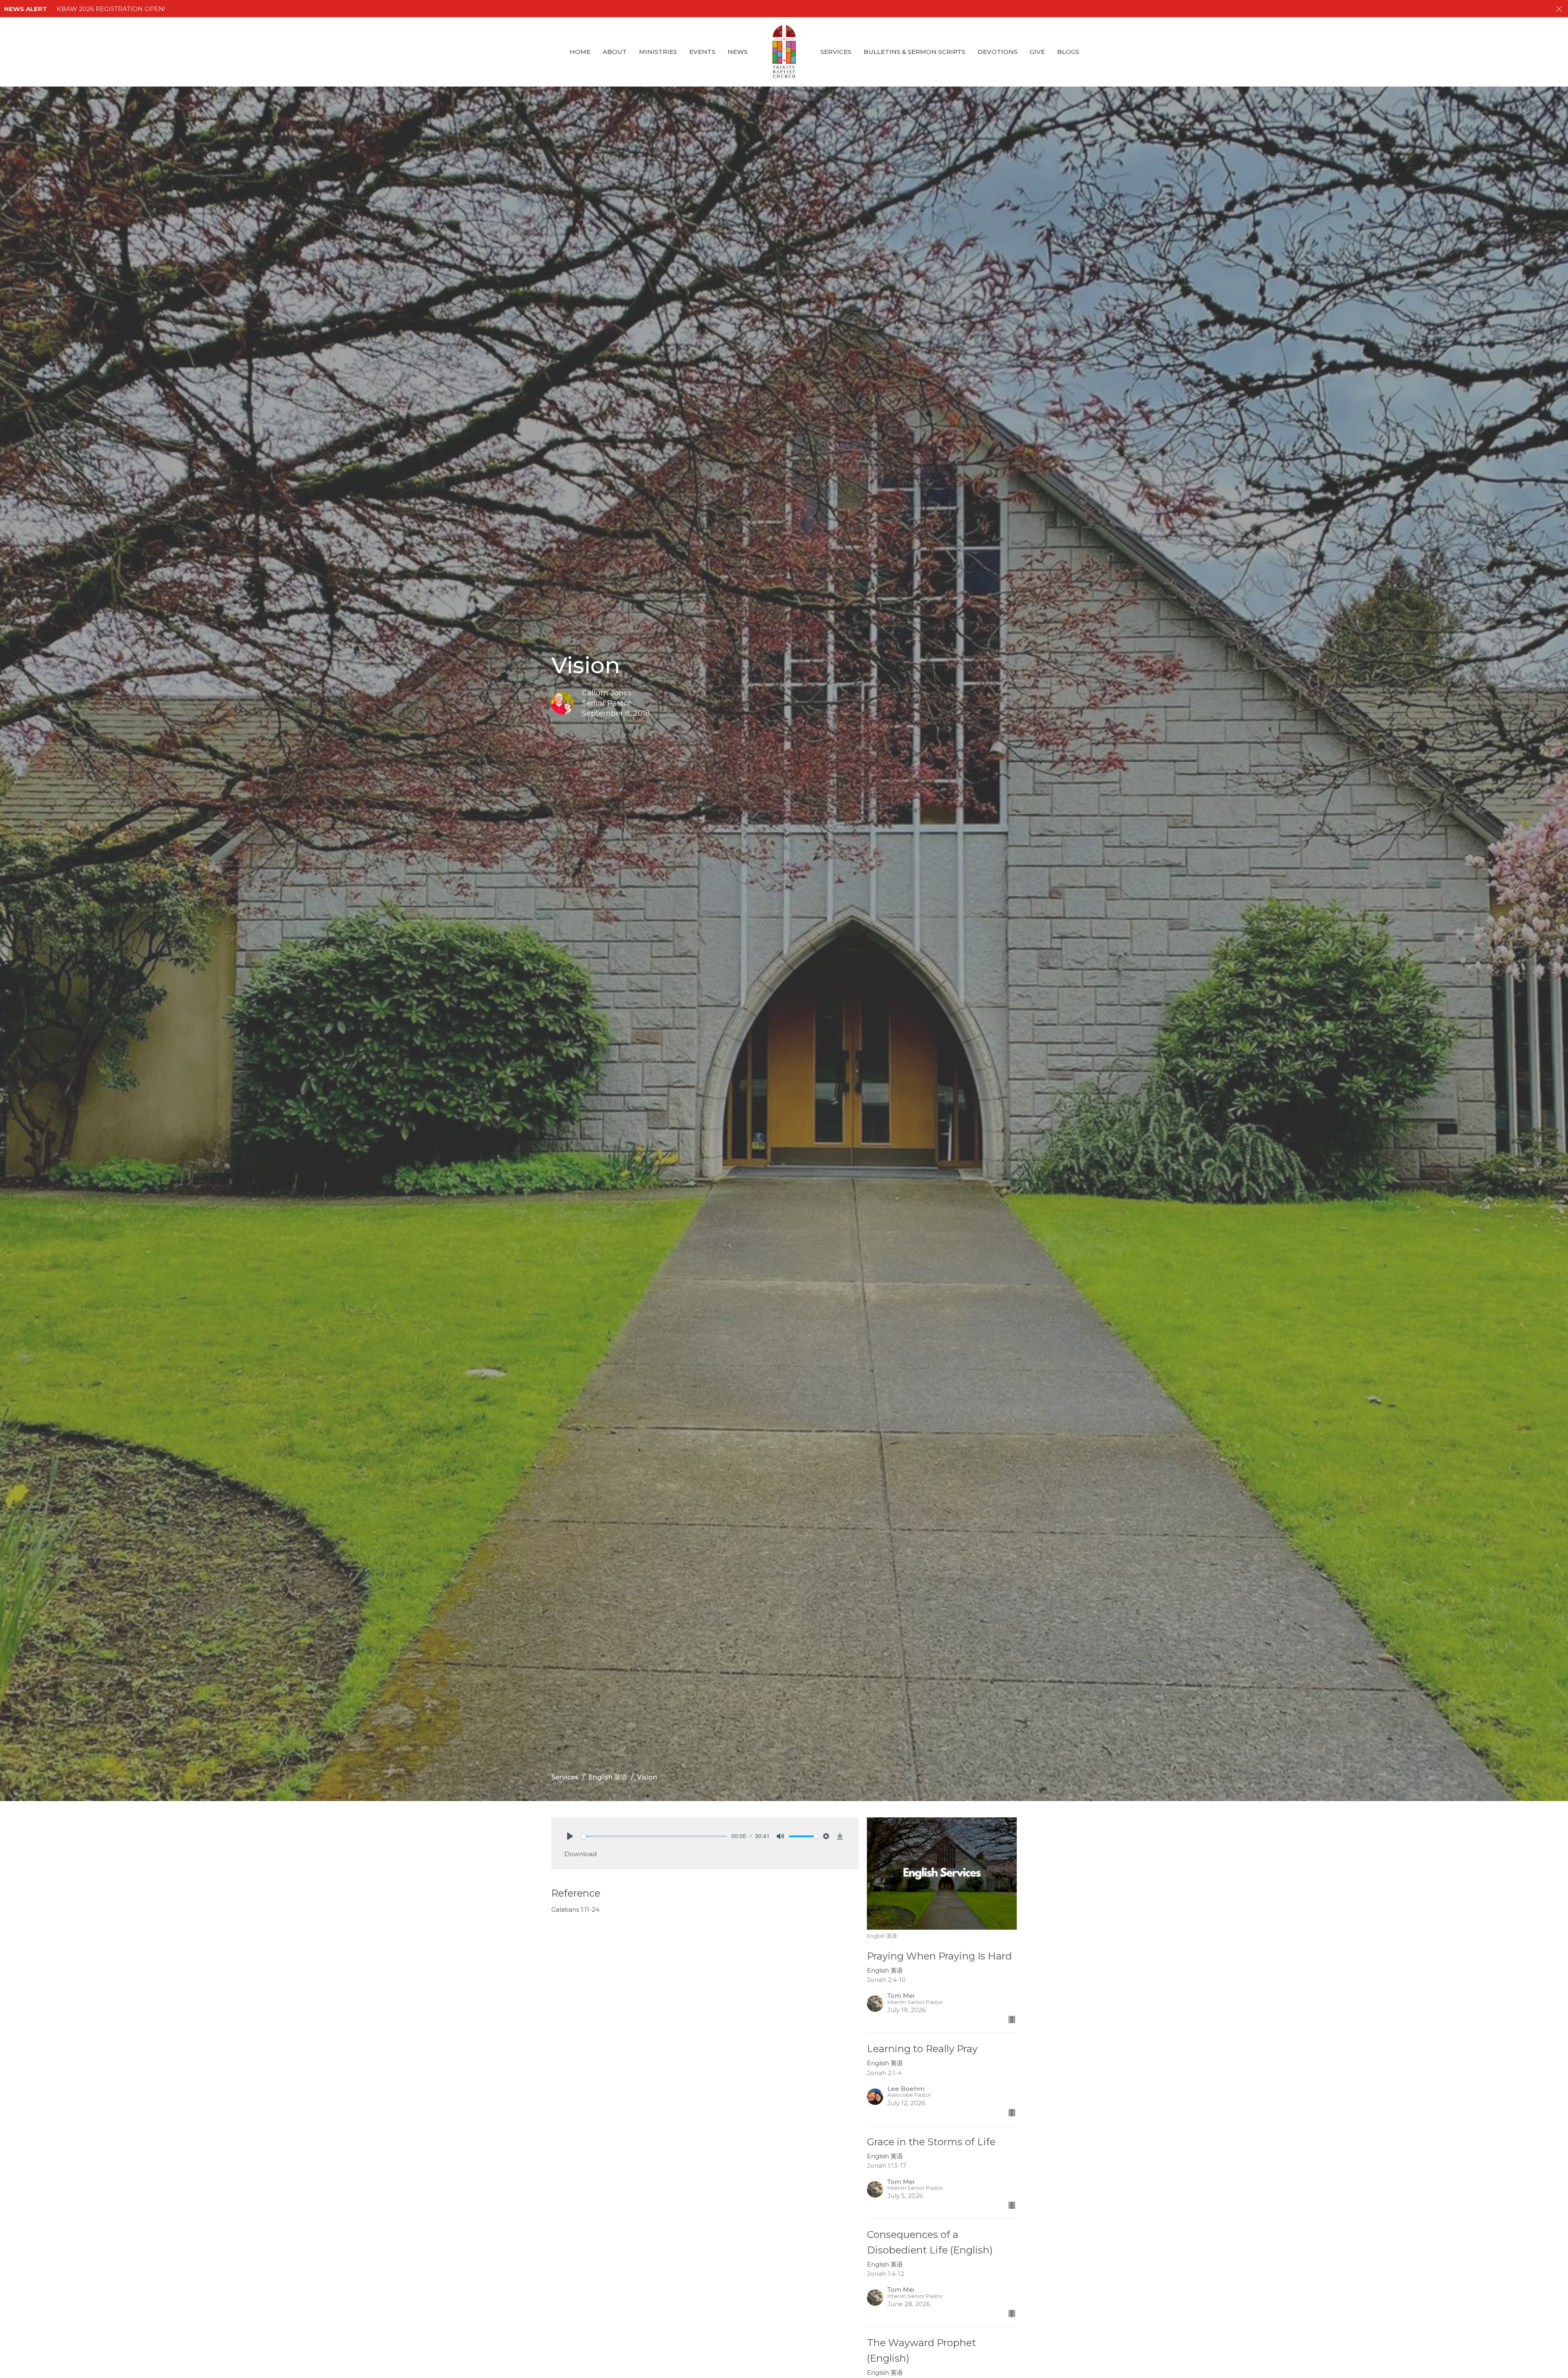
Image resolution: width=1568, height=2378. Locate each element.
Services (836, 52)
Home (580, 52)
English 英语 (608, 1777)
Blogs (1068, 52)
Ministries (658, 52)
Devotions (998, 52)
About (615, 52)
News (738, 52)
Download (580, 1854)
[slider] (654, 1836)
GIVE (1037, 52)
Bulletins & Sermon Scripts (914, 52)
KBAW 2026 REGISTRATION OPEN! (111, 9)
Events (702, 52)
